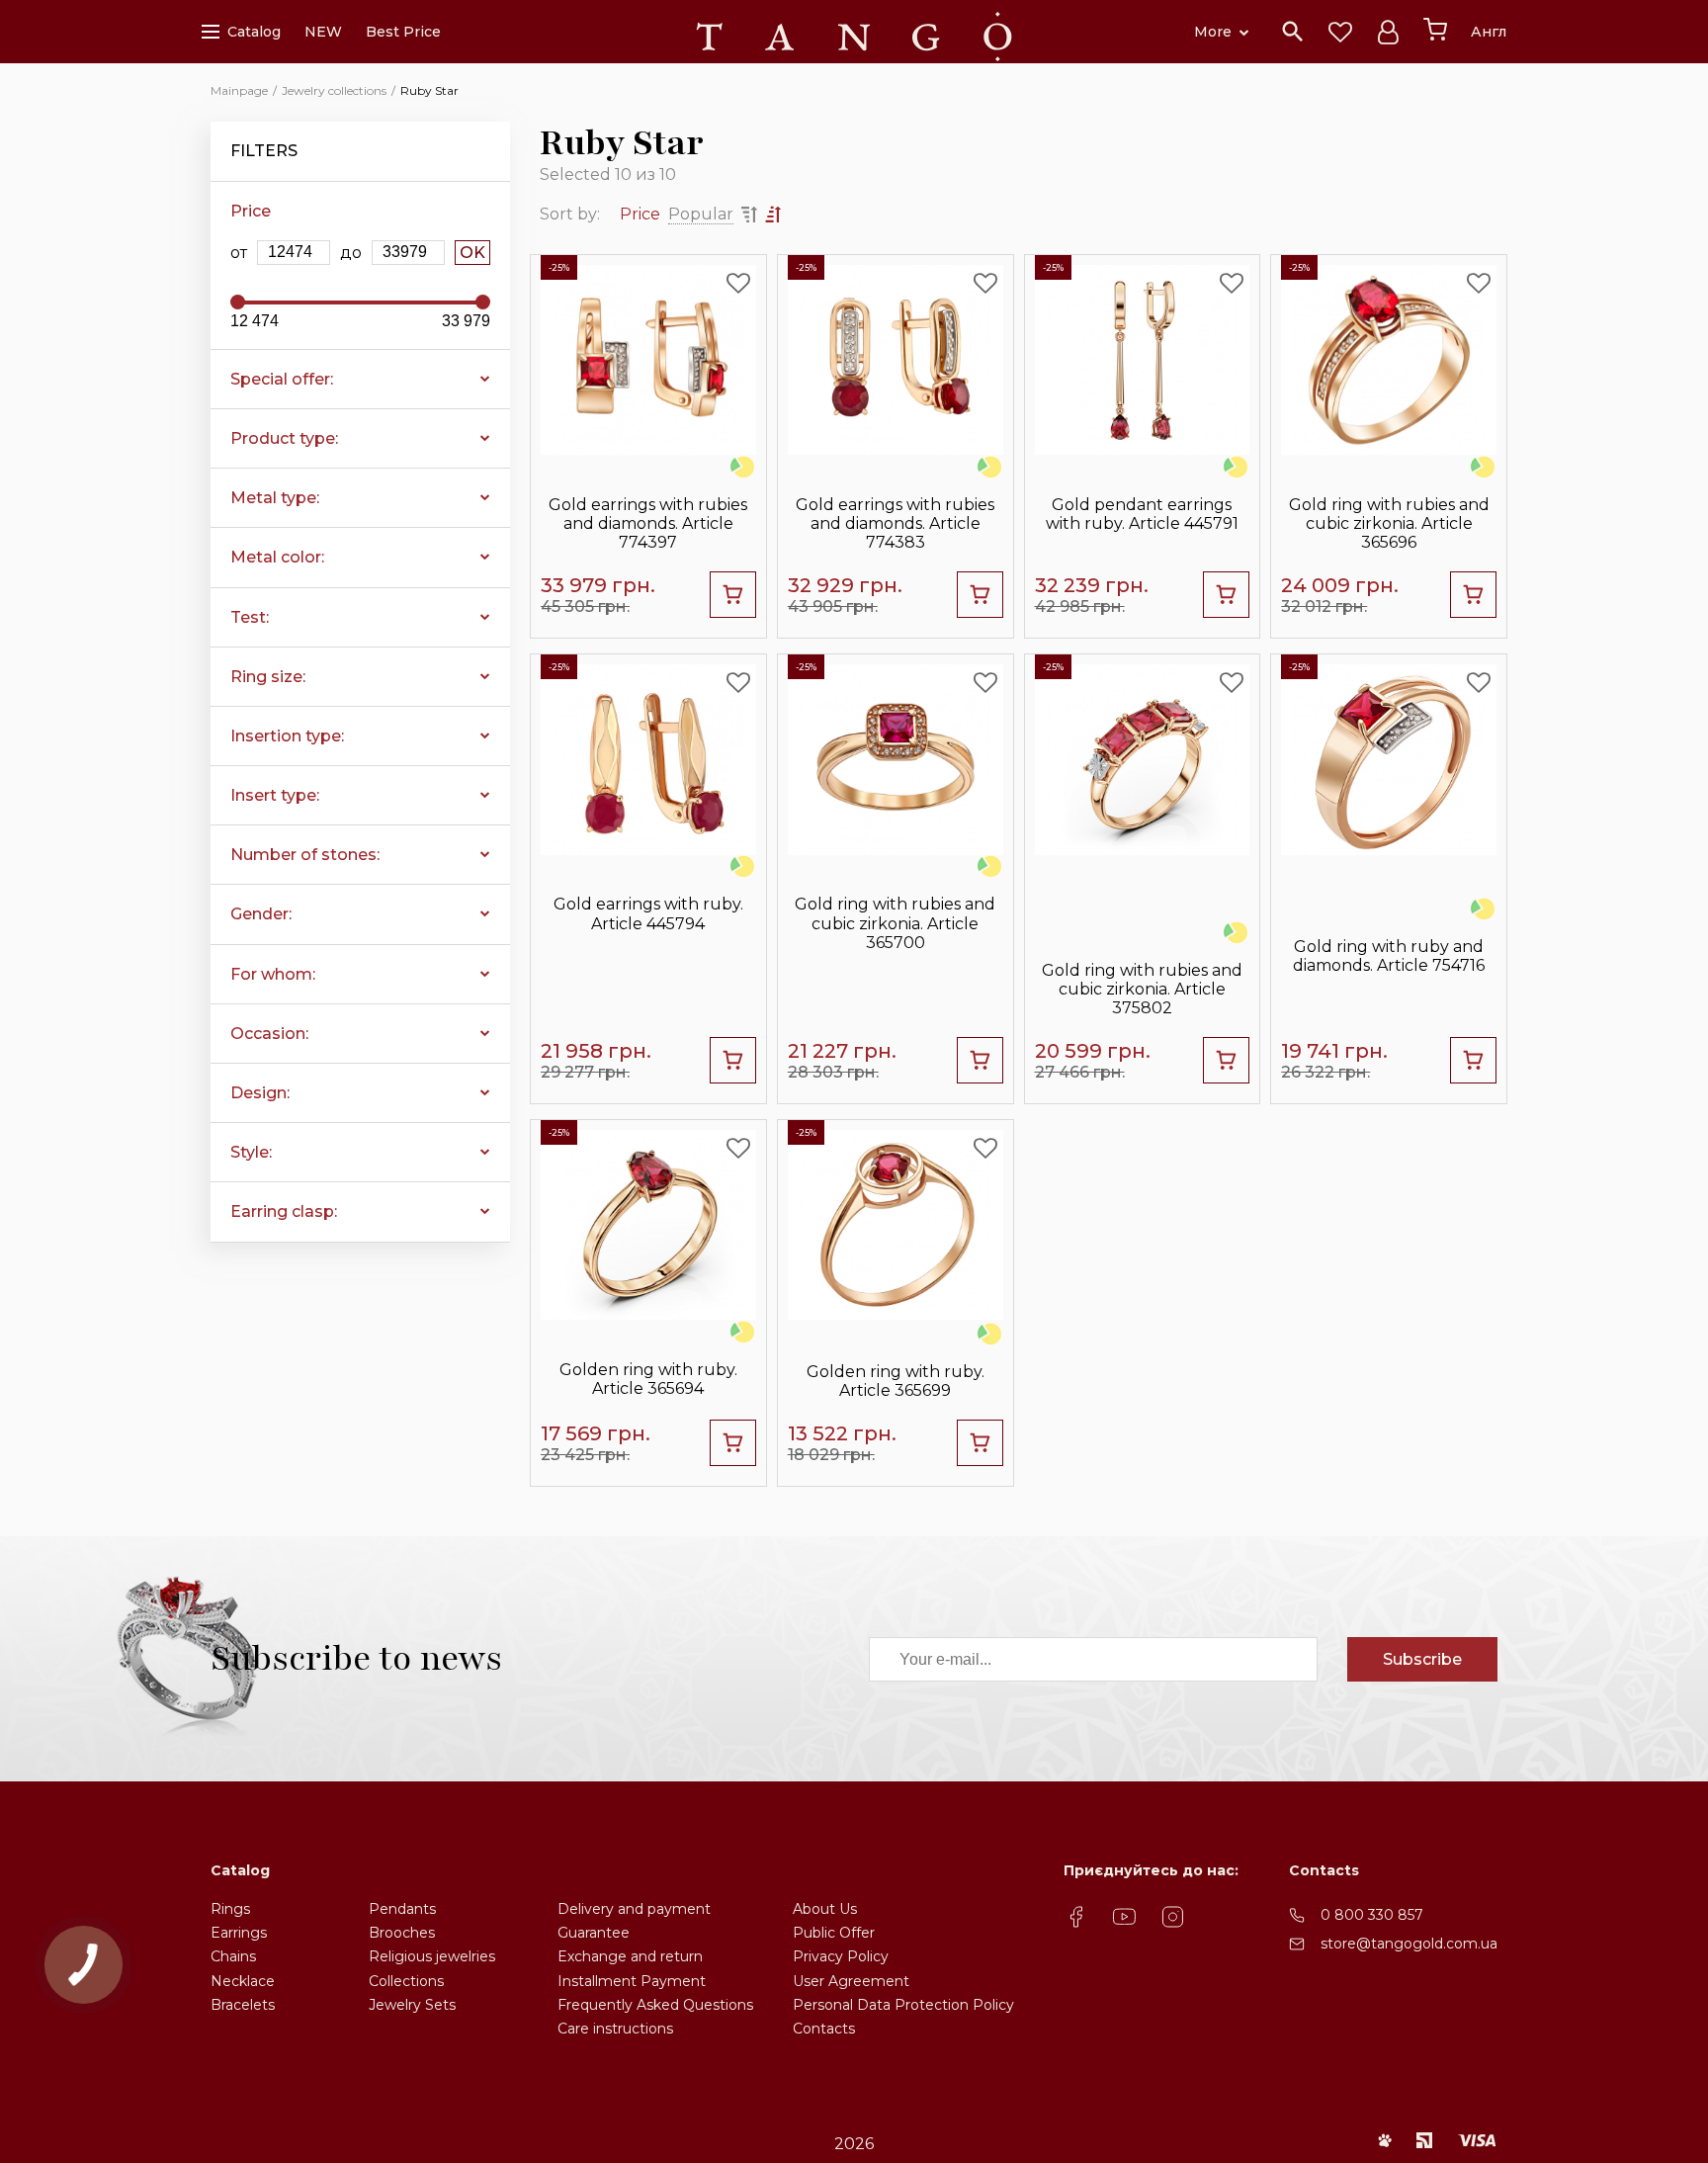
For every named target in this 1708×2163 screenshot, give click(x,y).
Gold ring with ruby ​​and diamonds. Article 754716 (1389, 956)
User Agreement (851, 1981)
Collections (406, 1981)
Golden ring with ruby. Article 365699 (896, 1381)
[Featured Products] (1340, 32)
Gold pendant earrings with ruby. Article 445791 (1142, 514)
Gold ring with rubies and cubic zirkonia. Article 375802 (1142, 989)
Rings (230, 1909)
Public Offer (834, 1933)
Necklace (243, 1981)
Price (640, 214)
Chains (233, 1956)
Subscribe (1422, 1659)
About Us (825, 1909)
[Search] (1293, 32)
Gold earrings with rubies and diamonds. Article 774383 (895, 523)
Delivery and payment (634, 1909)
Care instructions (615, 2029)
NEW (323, 32)
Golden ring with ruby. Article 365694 (648, 1379)
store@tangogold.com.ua (1409, 1944)
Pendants (402, 1909)
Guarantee (594, 1933)
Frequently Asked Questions (655, 2005)
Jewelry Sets (412, 2005)
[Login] (1388, 32)
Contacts (824, 2029)
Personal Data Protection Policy (903, 2005)
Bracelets (243, 2005)
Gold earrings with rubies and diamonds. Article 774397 (648, 523)
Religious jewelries (432, 1956)
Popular (701, 214)
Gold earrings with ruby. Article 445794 (648, 913)
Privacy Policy (841, 1956)
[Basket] (1435, 30)
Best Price (403, 32)
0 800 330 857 (1372, 1915)
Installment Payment (632, 1981)
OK (472, 253)
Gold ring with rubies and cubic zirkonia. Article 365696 (1389, 523)
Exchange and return (630, 1956)
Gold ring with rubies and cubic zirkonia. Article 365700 (895, 923)
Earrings (239, 1933)
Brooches (402, 1933)
